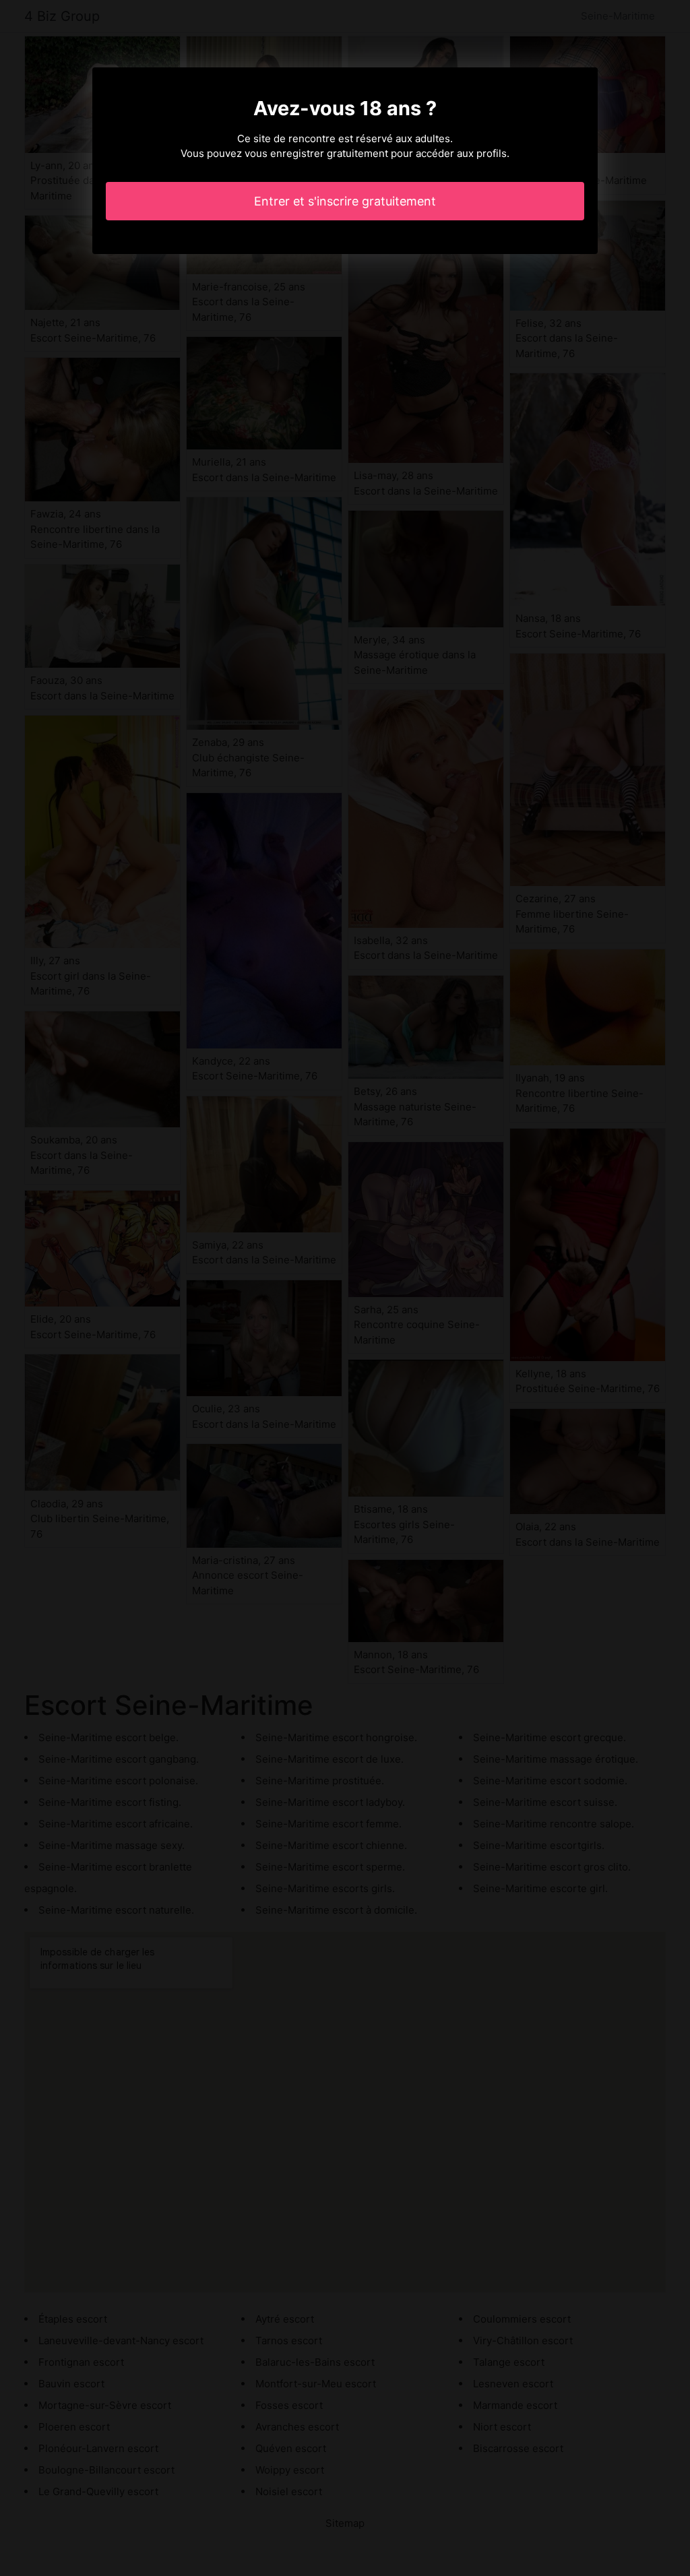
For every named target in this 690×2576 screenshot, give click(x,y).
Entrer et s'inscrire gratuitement (345, 201)
